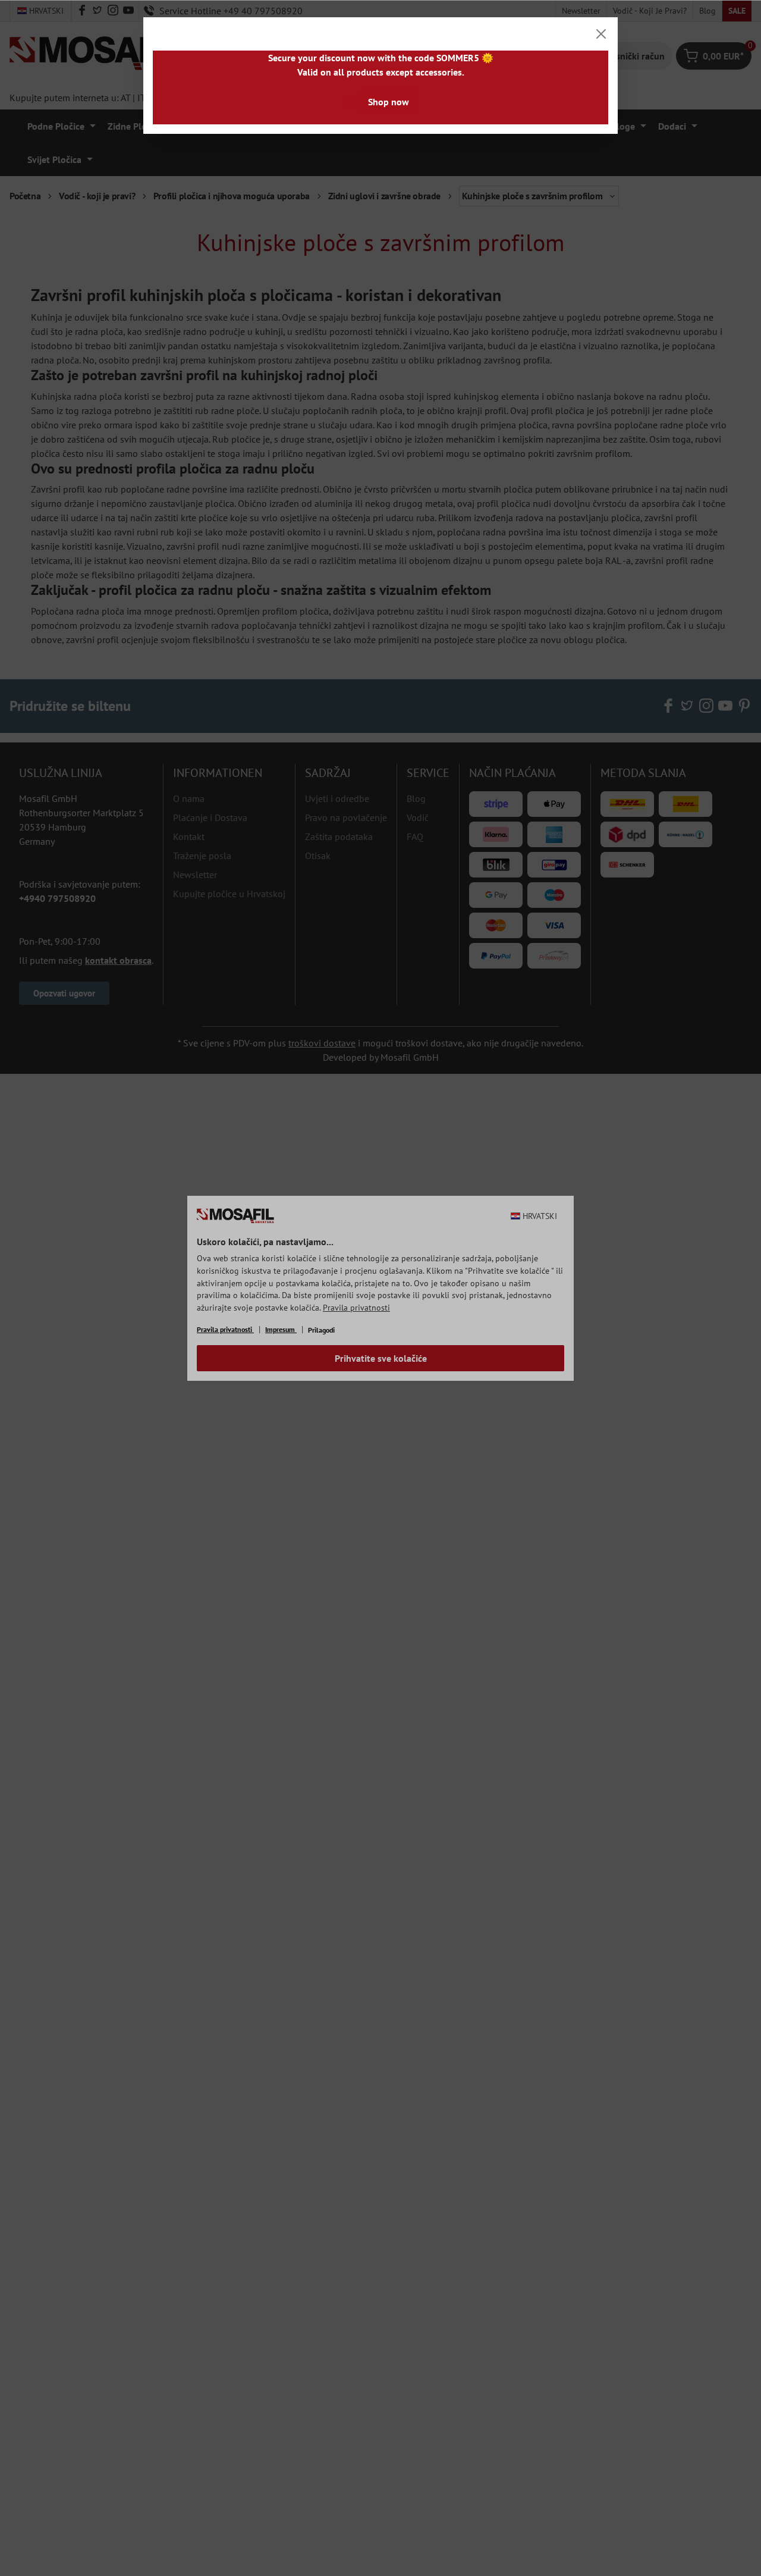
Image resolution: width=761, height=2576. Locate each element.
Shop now (389, 102)
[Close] (601, 34)
